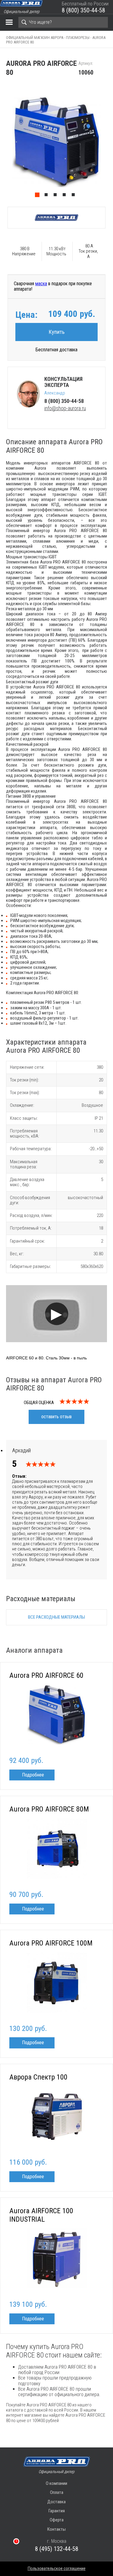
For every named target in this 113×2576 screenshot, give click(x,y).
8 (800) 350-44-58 (83, 10)
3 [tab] (57, 196)
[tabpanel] (56, 142)
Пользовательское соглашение (57, 2568)
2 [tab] (48, 196)
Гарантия (57, 2511)
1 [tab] (39, 196)
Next (110, 142)
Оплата (57, 2492)
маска (41, 284)
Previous (3, 142)
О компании (56, 2483)
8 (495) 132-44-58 (57, 2549)
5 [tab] (75, 196)
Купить (57, 332)
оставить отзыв (56, 1417)
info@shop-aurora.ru (65, 408)
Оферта (57, 2520)
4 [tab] (66, 196)
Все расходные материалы (56, 1617)
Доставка (56, 2502)
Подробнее (33, 1775)
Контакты (56, 2529)
